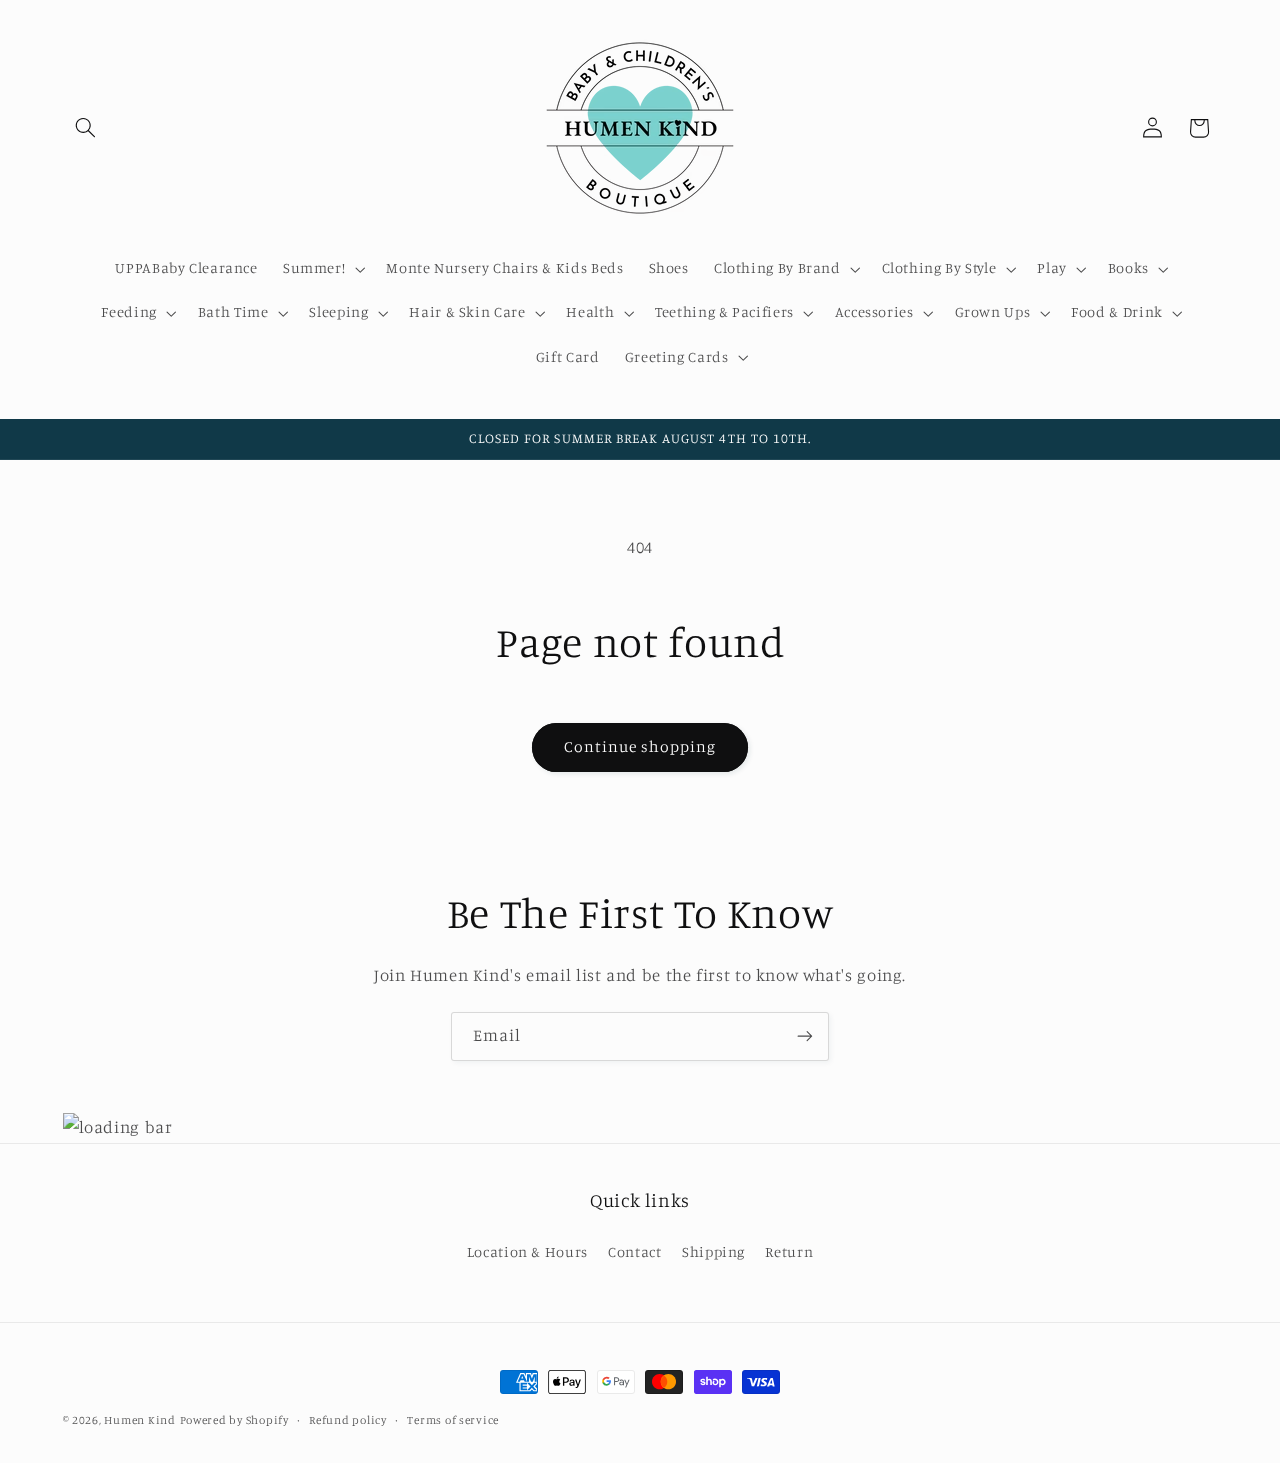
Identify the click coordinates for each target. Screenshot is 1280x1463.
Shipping (713, 1250)
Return (789, 1250)
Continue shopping (640, 746)
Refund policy (348, 1420)
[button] (86, 128)
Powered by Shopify (234, 1420)
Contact (634, 1250)
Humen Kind (139, 1420)
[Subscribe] (805, 1036)
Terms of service (453, 1420)
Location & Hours (527, 1250)
